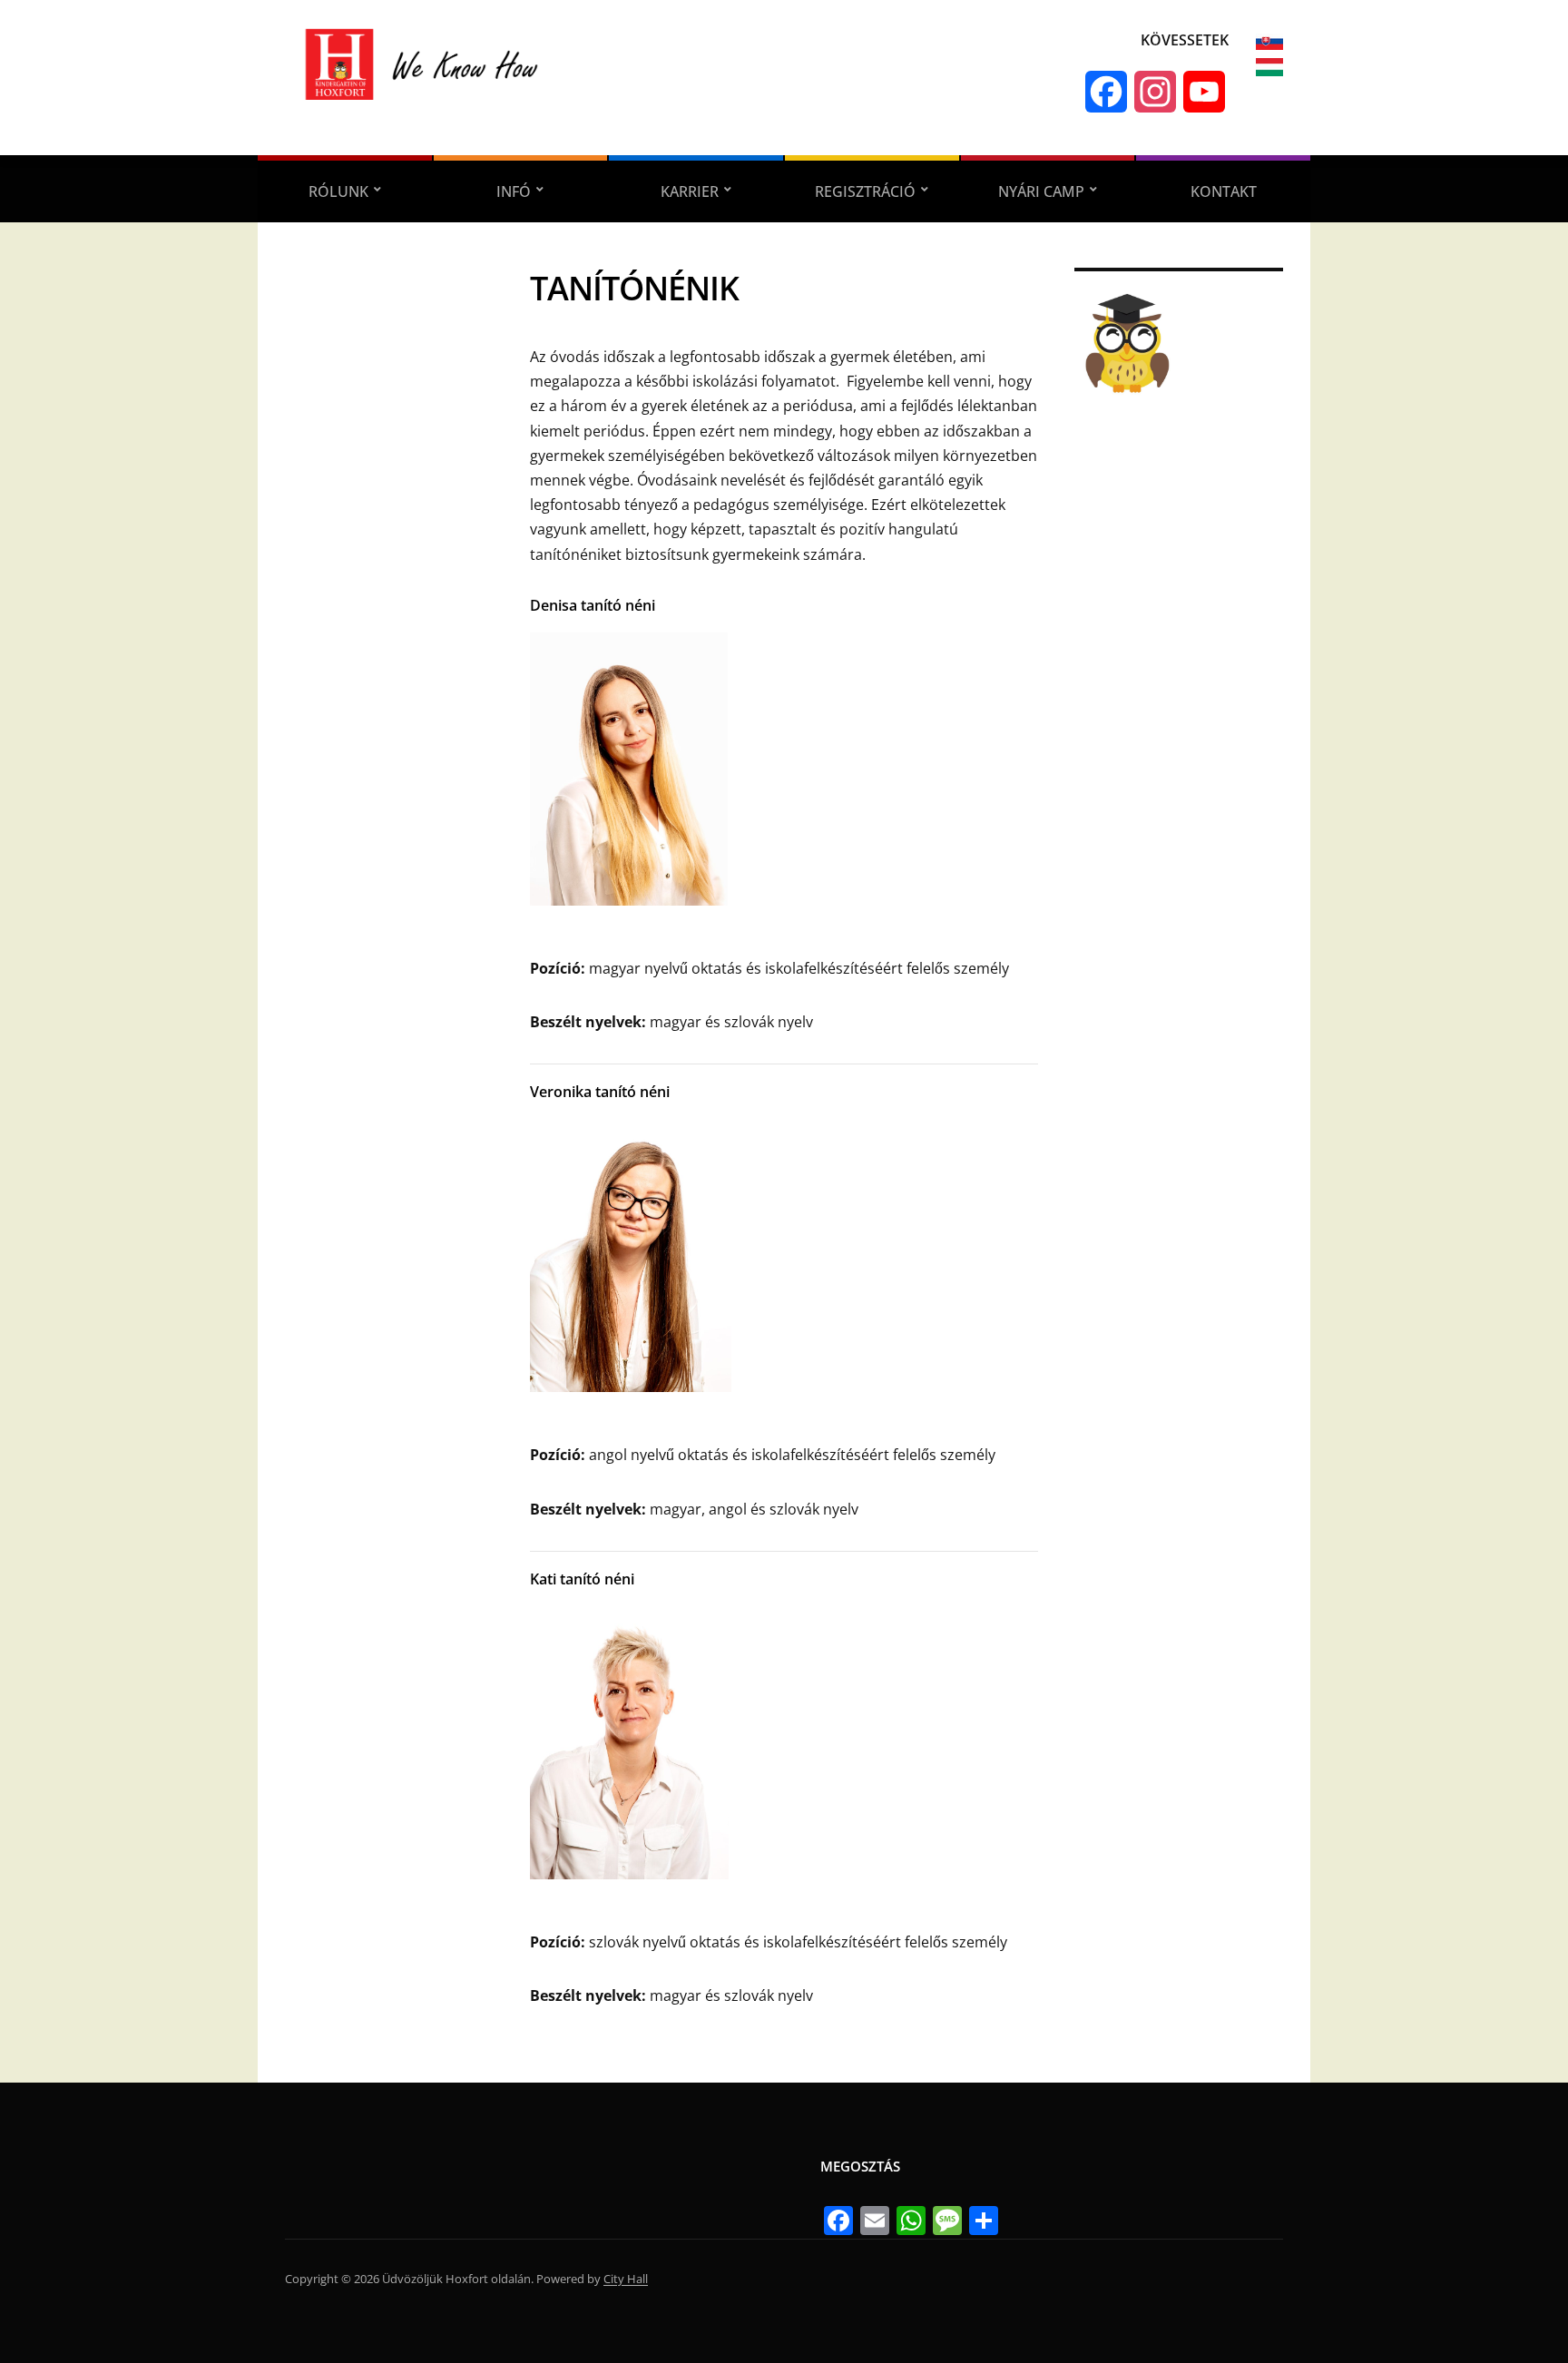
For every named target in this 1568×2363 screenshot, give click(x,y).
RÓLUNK (338, 191)
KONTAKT (1224, 191)
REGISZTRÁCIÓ (865, 191)
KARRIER (690, 191)
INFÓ (514, 191)
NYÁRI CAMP (1041, 191)
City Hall (626, 2279)
